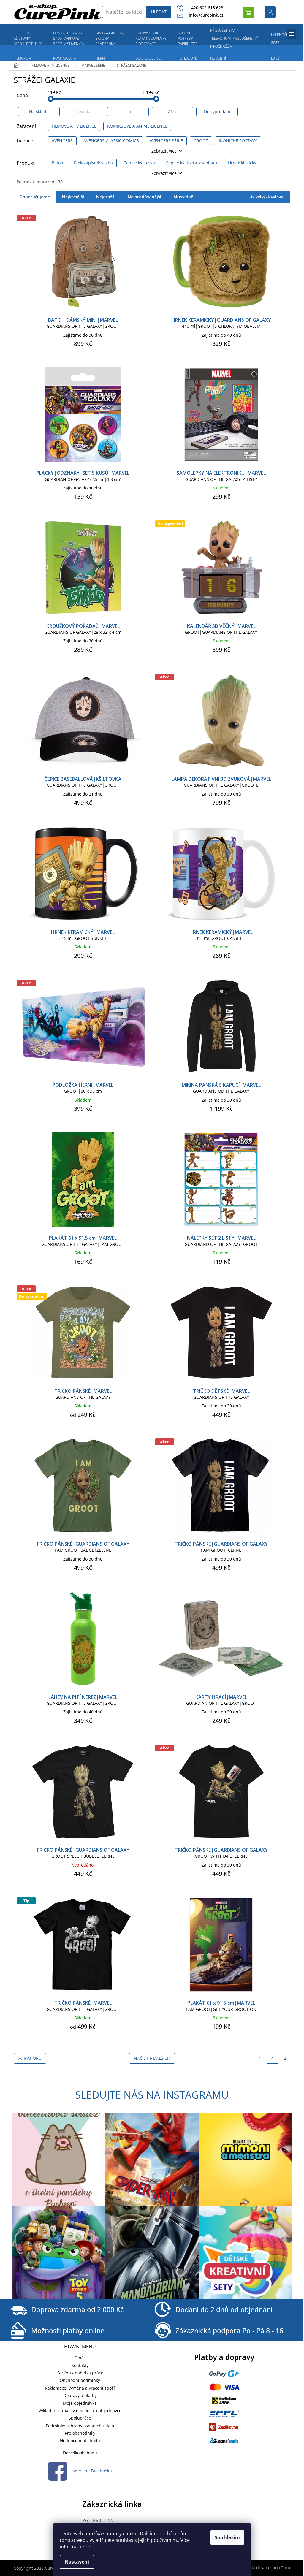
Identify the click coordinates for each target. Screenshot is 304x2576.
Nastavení (77, 2562)
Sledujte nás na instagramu (152, 2095)
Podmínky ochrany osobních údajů (80, 2426)
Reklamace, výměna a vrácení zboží (80, 2388)
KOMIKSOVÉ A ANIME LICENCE (137, 126)
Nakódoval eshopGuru (268, 2568)
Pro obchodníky (80, 2433)
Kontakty (80, 2365)
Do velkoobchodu (80, 2453)
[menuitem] (28, 39)
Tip (128, 111)
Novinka (83, 111)
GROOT (201, 141)
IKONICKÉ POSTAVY (238, 141)
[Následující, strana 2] (273, 2058)
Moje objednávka (80, 2403)
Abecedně (183, 197)
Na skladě (39, 111)
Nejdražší (106, 197)
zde (86, 2547)
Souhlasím (227, 2537)
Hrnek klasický (242, 163)
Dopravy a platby (80, 2395)
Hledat (159, 12)
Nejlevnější (73, 197)
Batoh (57, 163)
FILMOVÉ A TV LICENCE (74, 126)
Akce (173, 111)
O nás (80, 2358)
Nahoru (33, 2058)
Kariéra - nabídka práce (80, 2373)
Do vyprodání (217, 111)
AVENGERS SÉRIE (166, 141)
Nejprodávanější (144, 197)
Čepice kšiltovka (139, 163)
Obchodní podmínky (80, 2380)
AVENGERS (62, 141)
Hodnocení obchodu (80, 2440)
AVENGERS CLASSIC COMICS (111, 141)
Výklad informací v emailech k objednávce (80, 2411)
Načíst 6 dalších (152, 2058)
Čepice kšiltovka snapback (191, 163)
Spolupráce (80, 2418)
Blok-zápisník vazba (93, 163)
